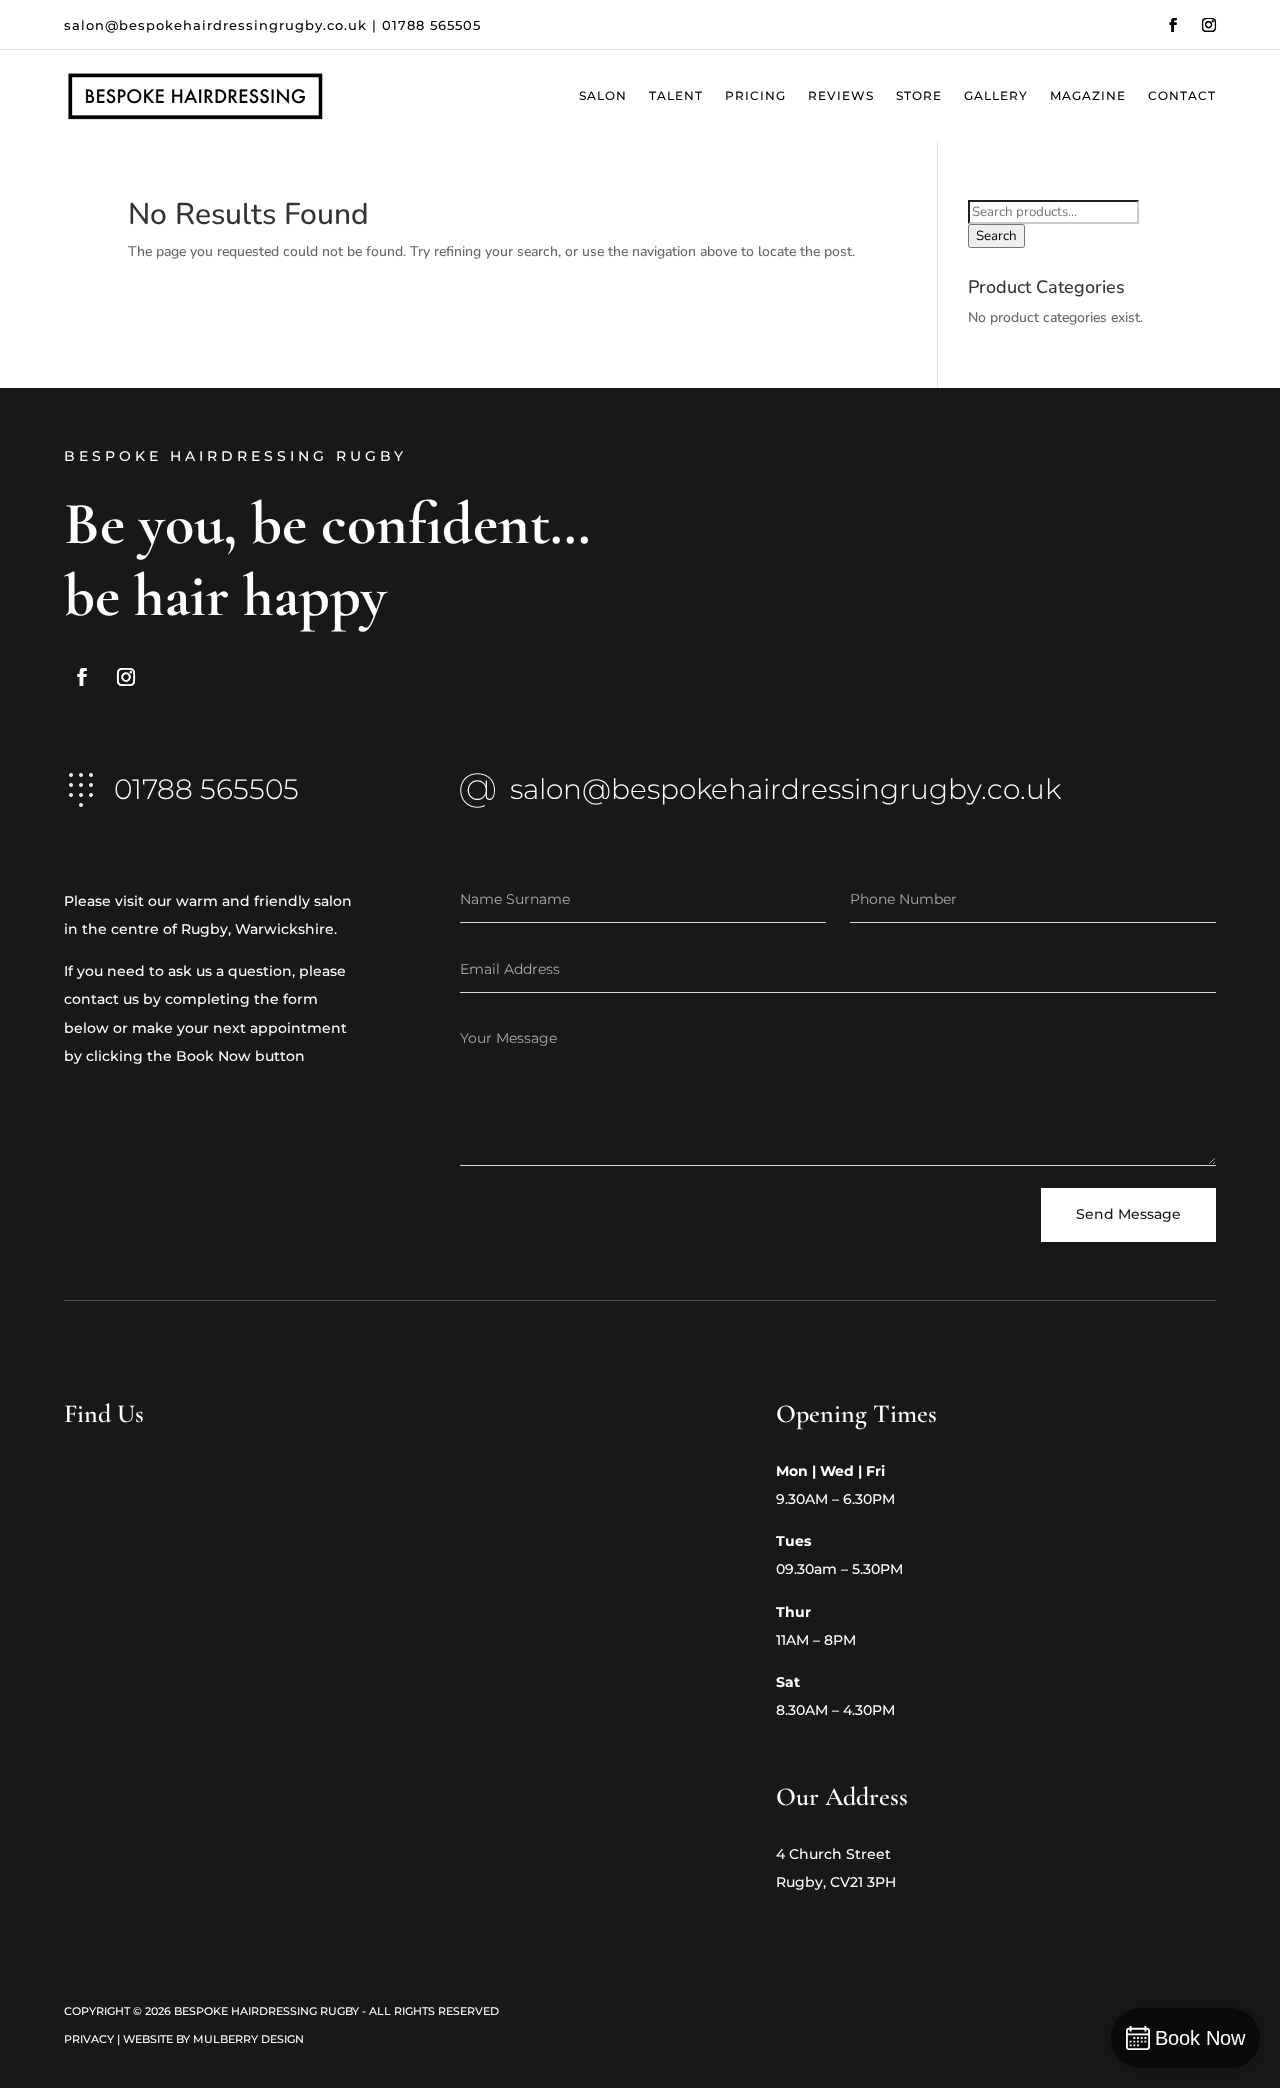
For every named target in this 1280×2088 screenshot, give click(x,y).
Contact (1182, 96)
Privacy (89, 2039)
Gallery (996, 96)
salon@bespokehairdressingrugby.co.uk (215, 25)
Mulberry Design (248, 2039)
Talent (676, 96)
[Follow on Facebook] (1173, 25)
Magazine (1088, 96)
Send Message (1128, 1214)
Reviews (841, 96)
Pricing (755, 96)
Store (919, 96)
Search (996, 236)
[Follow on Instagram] (1209, 25)
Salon (603, 96)
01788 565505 (431, 25)
